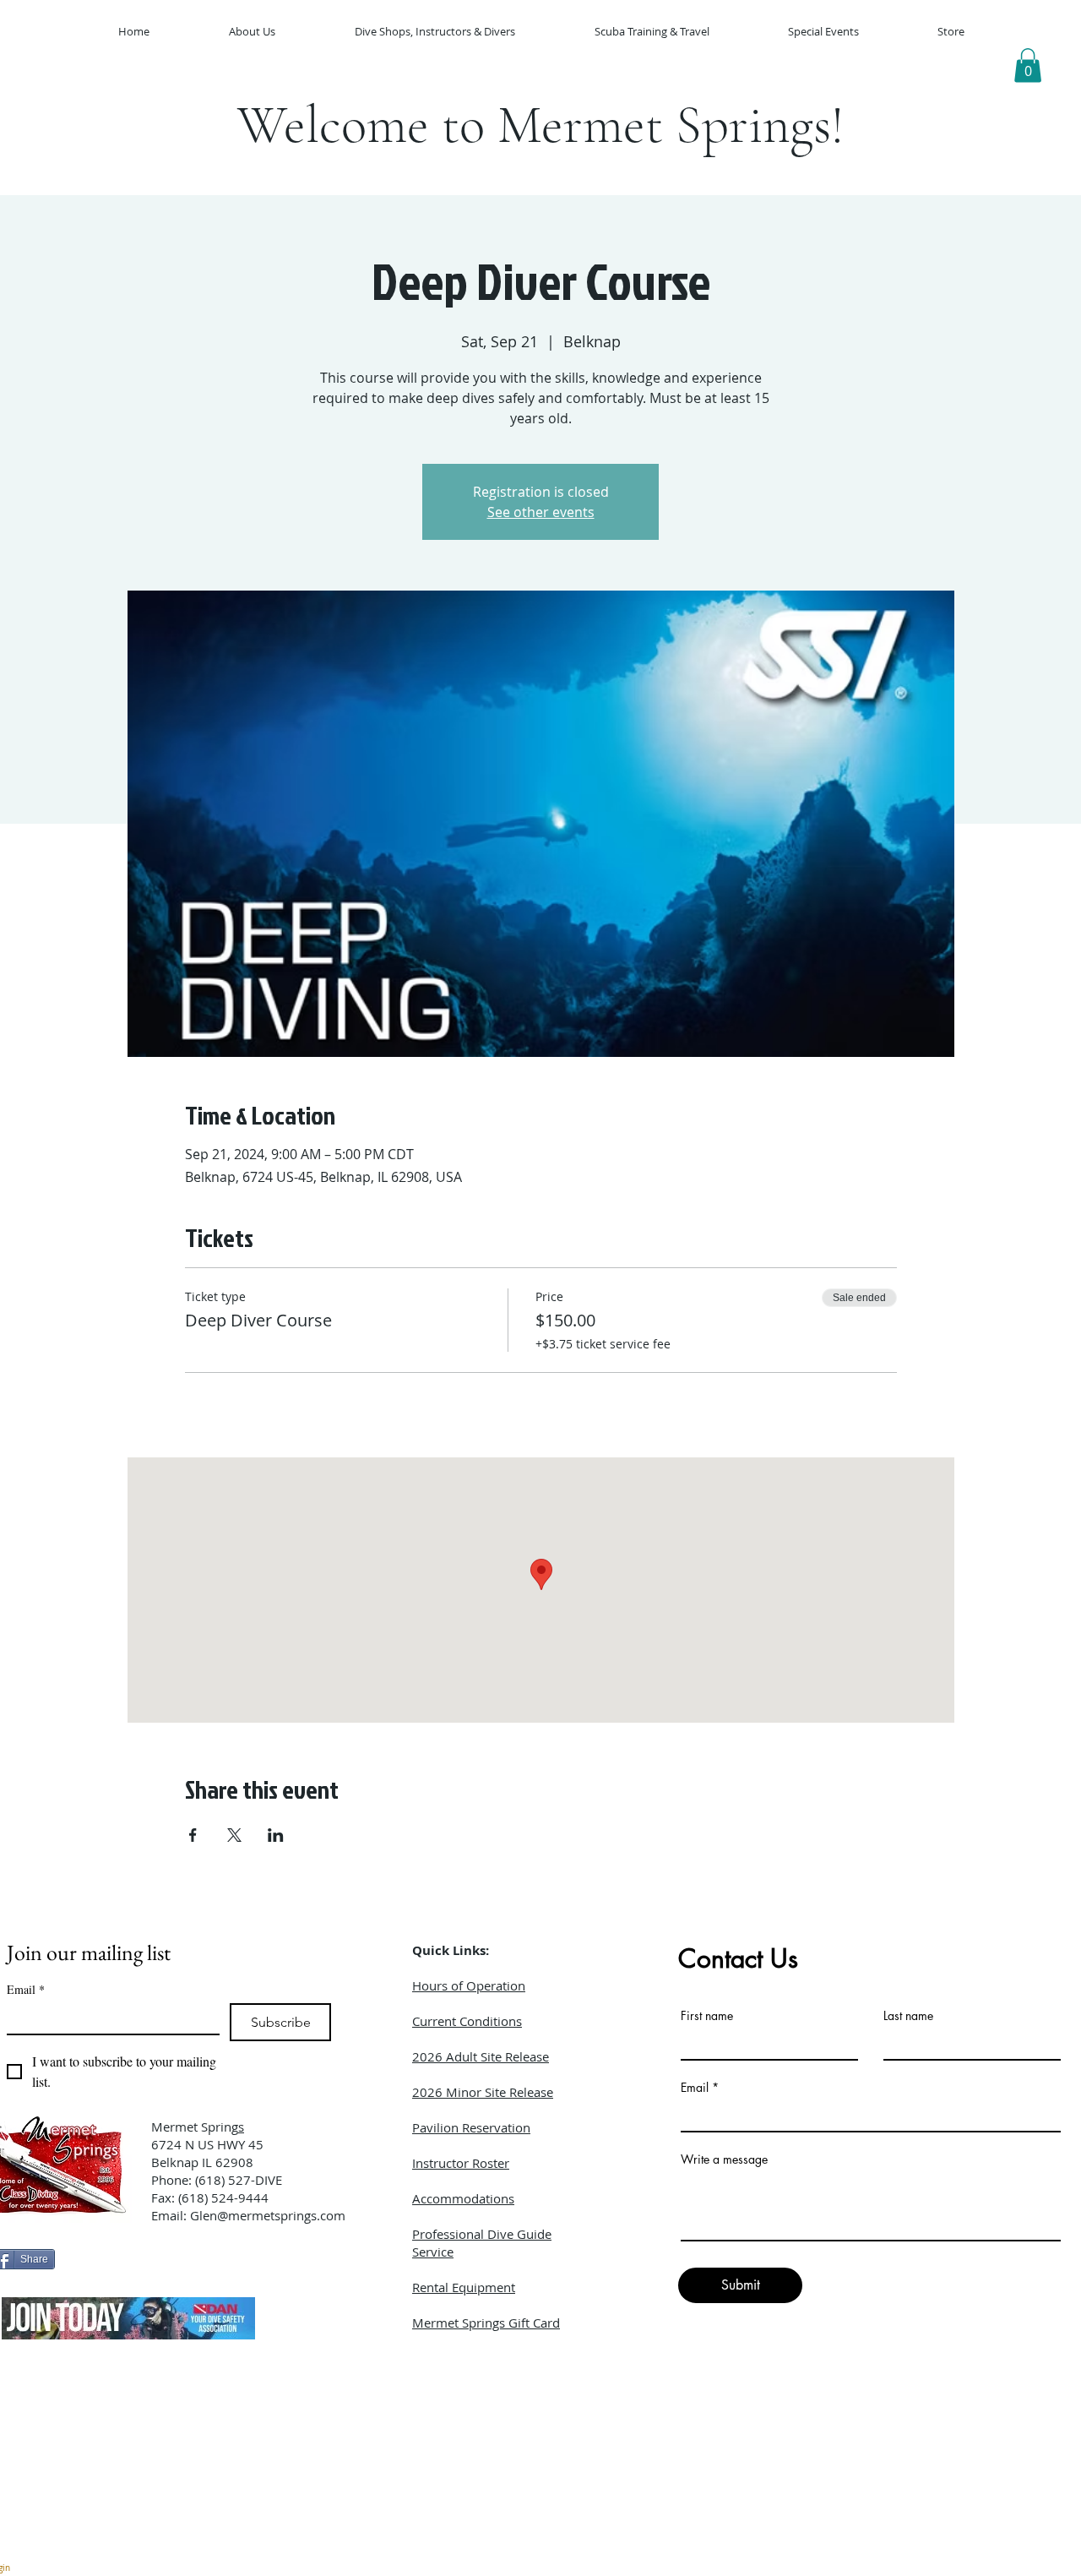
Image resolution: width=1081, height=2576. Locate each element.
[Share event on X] (234, 1835)
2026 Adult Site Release (481, 2056)
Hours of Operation (469, 1985)
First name (707, 2016)
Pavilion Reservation (471, 2127)
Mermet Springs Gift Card (486, 2323)
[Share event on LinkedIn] (276, 1835)
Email (26, 1989)
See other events (541, 512)
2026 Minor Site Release (483, 2092)
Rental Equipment (464, 2287)
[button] (1028, 65)
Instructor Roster (461, 2163)
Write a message (724, 2159)
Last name (908, 2016)
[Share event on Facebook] (193, 1835)
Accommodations (463, 2198)
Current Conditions (467, 2021)
